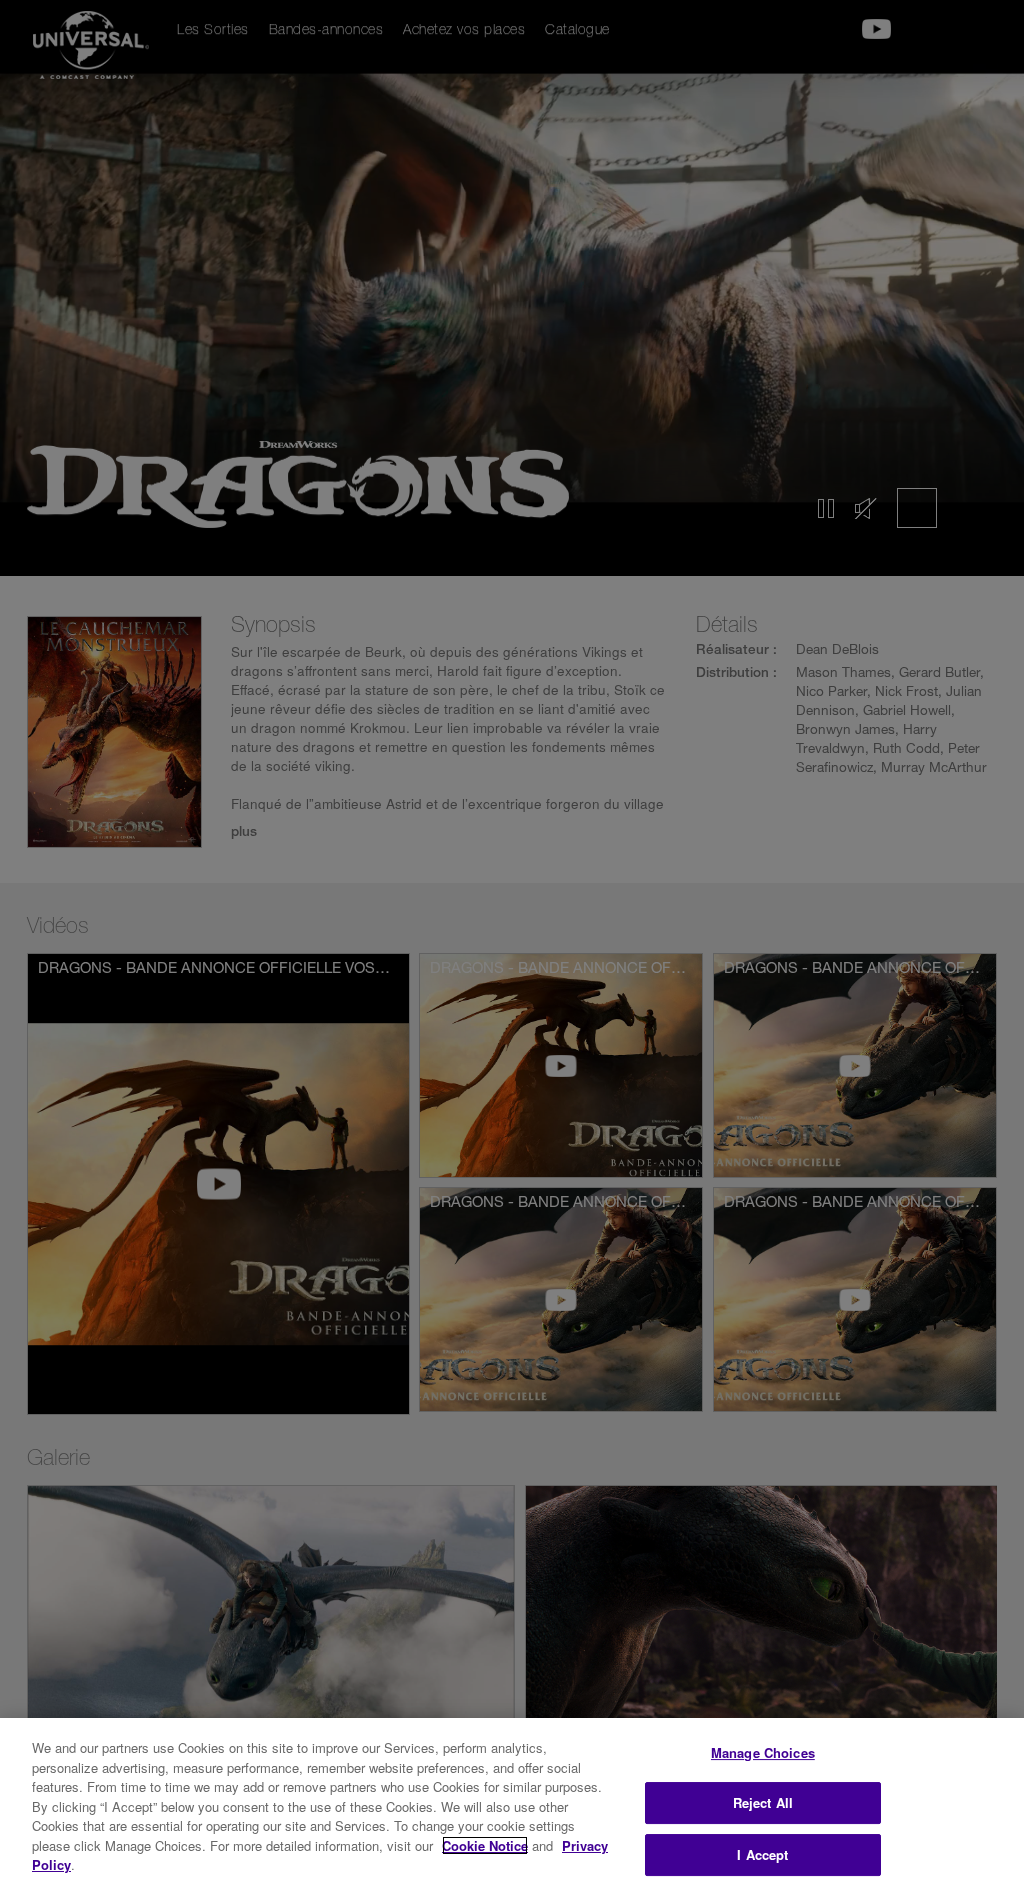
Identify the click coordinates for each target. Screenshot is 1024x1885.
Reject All (763, 1802)
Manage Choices (763, 1752)
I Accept (762, 1854)
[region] (512, 1801)
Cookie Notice (485, 1845)
